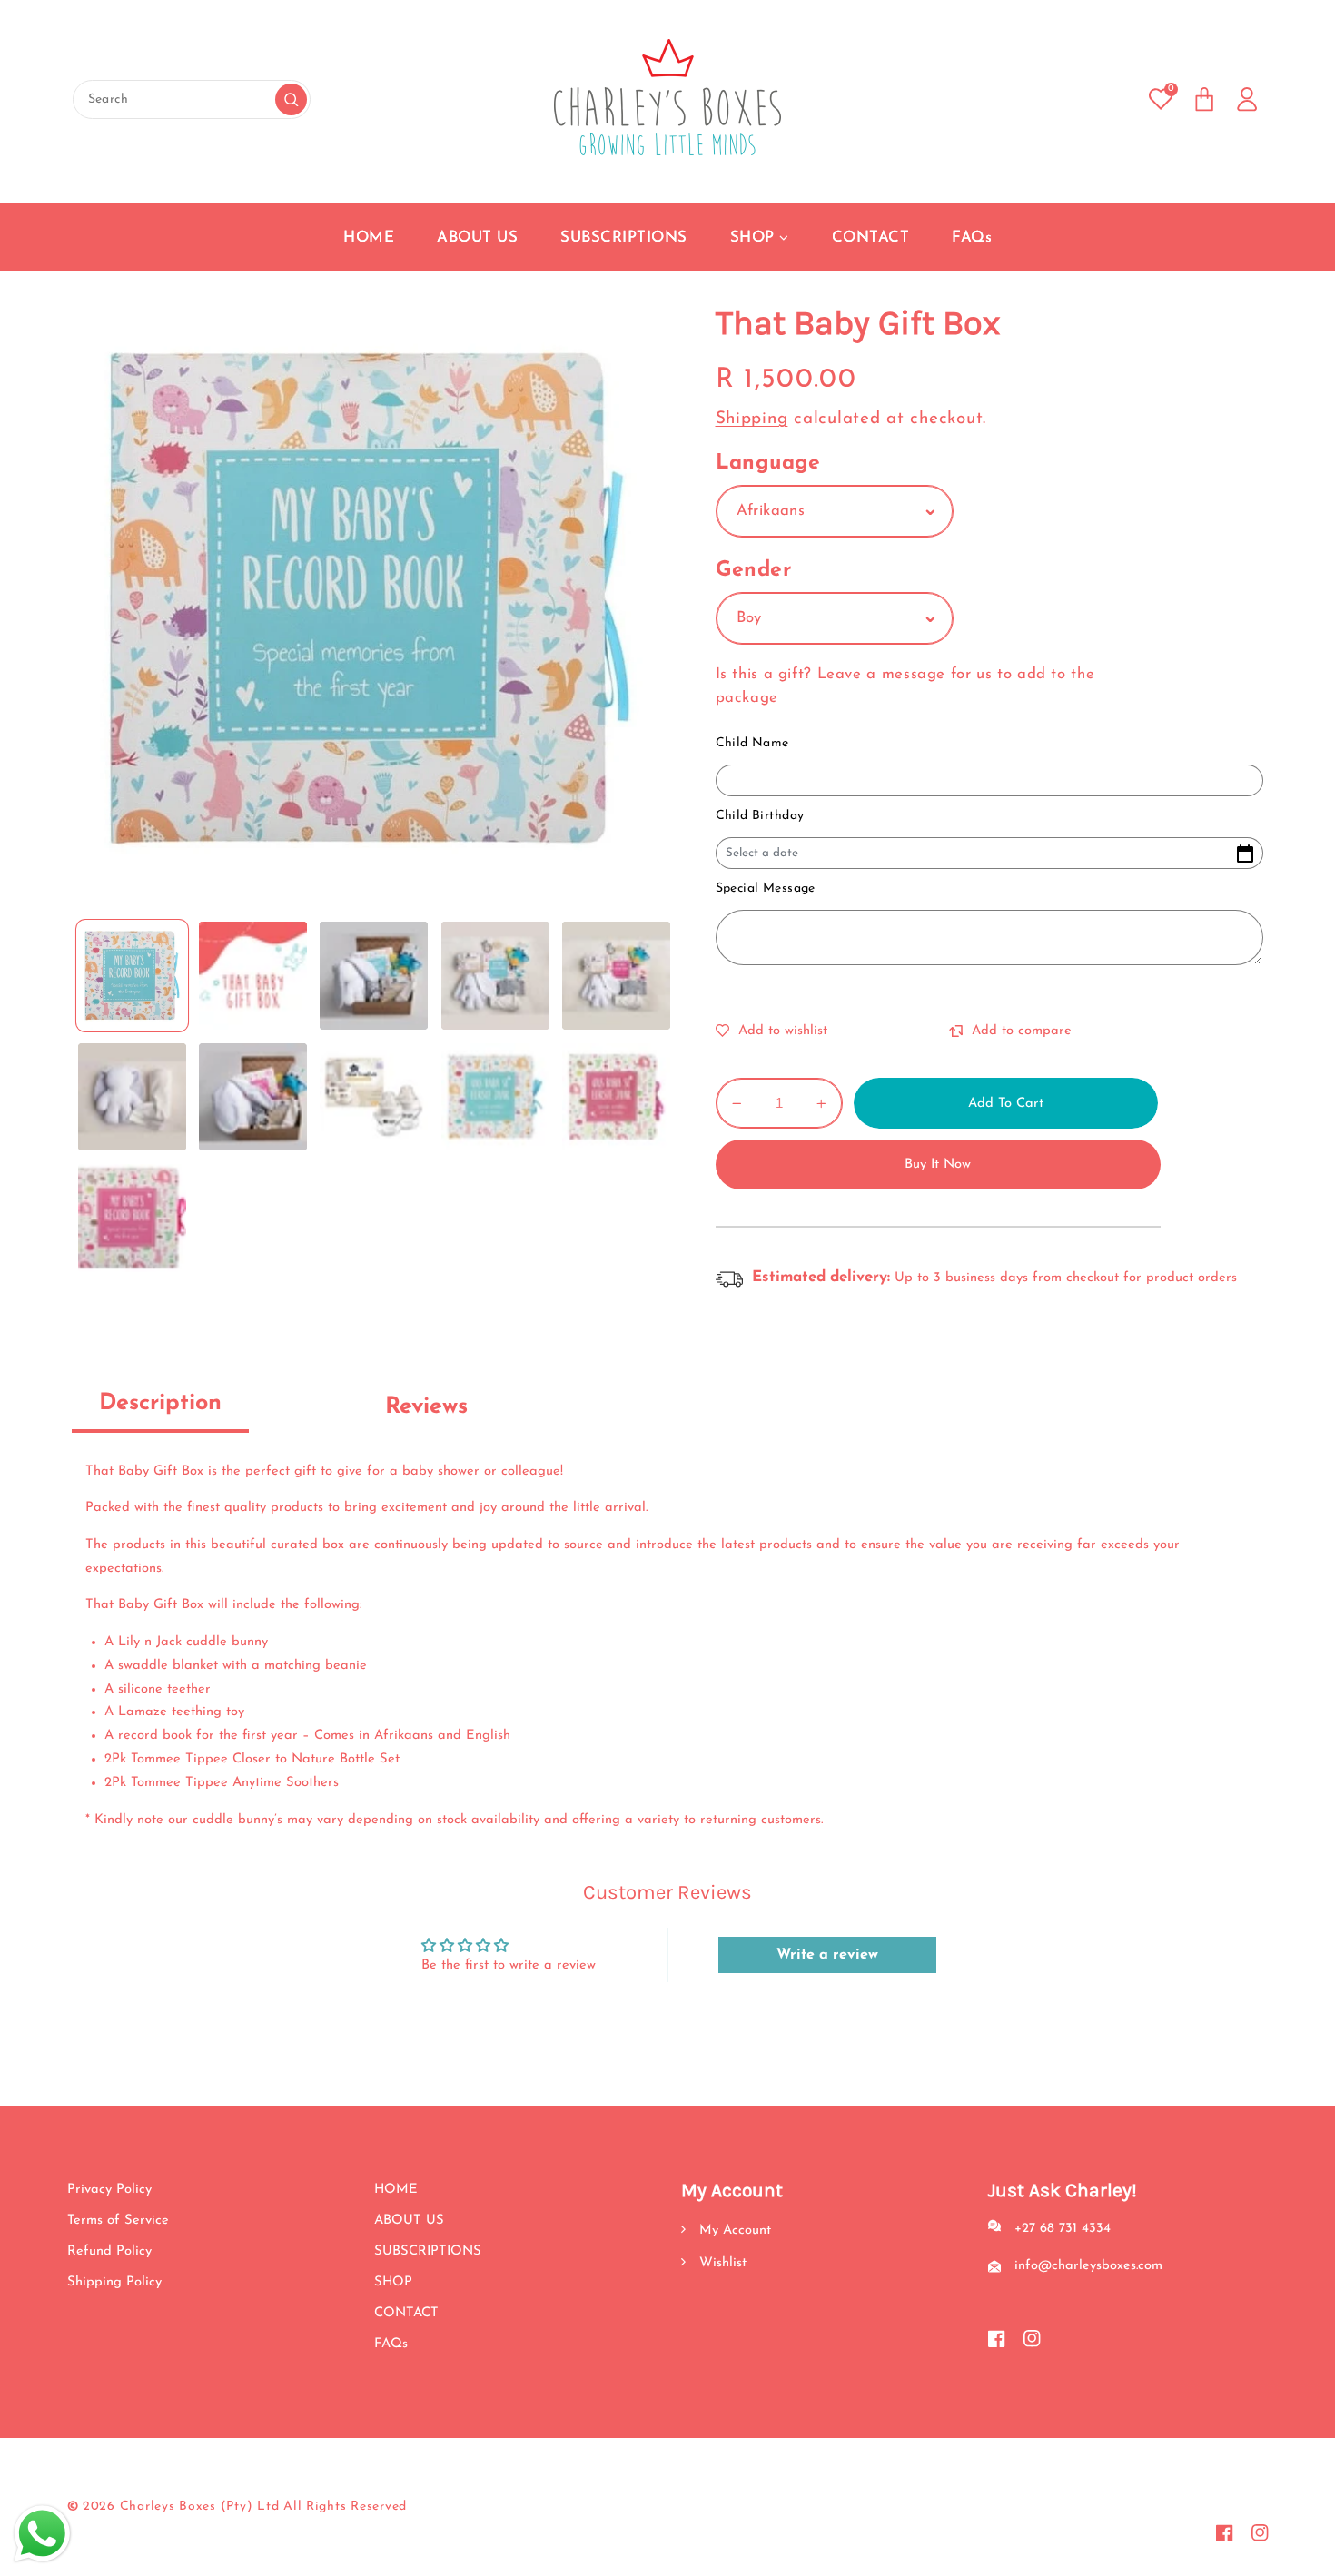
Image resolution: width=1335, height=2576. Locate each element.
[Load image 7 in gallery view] (253, 1097)
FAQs (391, 2344)
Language (768, 464)
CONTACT (406, 2313)
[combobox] (192, 99)
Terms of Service (118, 2221)
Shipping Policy (114, 2282)
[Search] (291, 99)
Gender (754, 571)
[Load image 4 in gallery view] (495, 976)
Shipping (752, 419)
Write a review (827, 1955)
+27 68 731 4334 (1063, 2229)
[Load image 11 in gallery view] (132, 1218)
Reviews (426, 1407)
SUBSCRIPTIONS (428, 2251)
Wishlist (721, 2263)
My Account (733, 2231)
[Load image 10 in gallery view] (616, 1097)
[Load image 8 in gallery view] (374, 1097)
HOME (396, 2190)
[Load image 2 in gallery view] (253, 976)
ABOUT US (409, 2221)
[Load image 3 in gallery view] (374, 976)
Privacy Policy (109, 2190)
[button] (1204, 99)
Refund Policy (109, 2251)
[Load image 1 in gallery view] (132, 976)
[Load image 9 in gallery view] (495, 1097)
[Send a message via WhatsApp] (42, 2534)
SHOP (393, 2282)
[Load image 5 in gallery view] (616, 976)
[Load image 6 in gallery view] (132, 1097)
